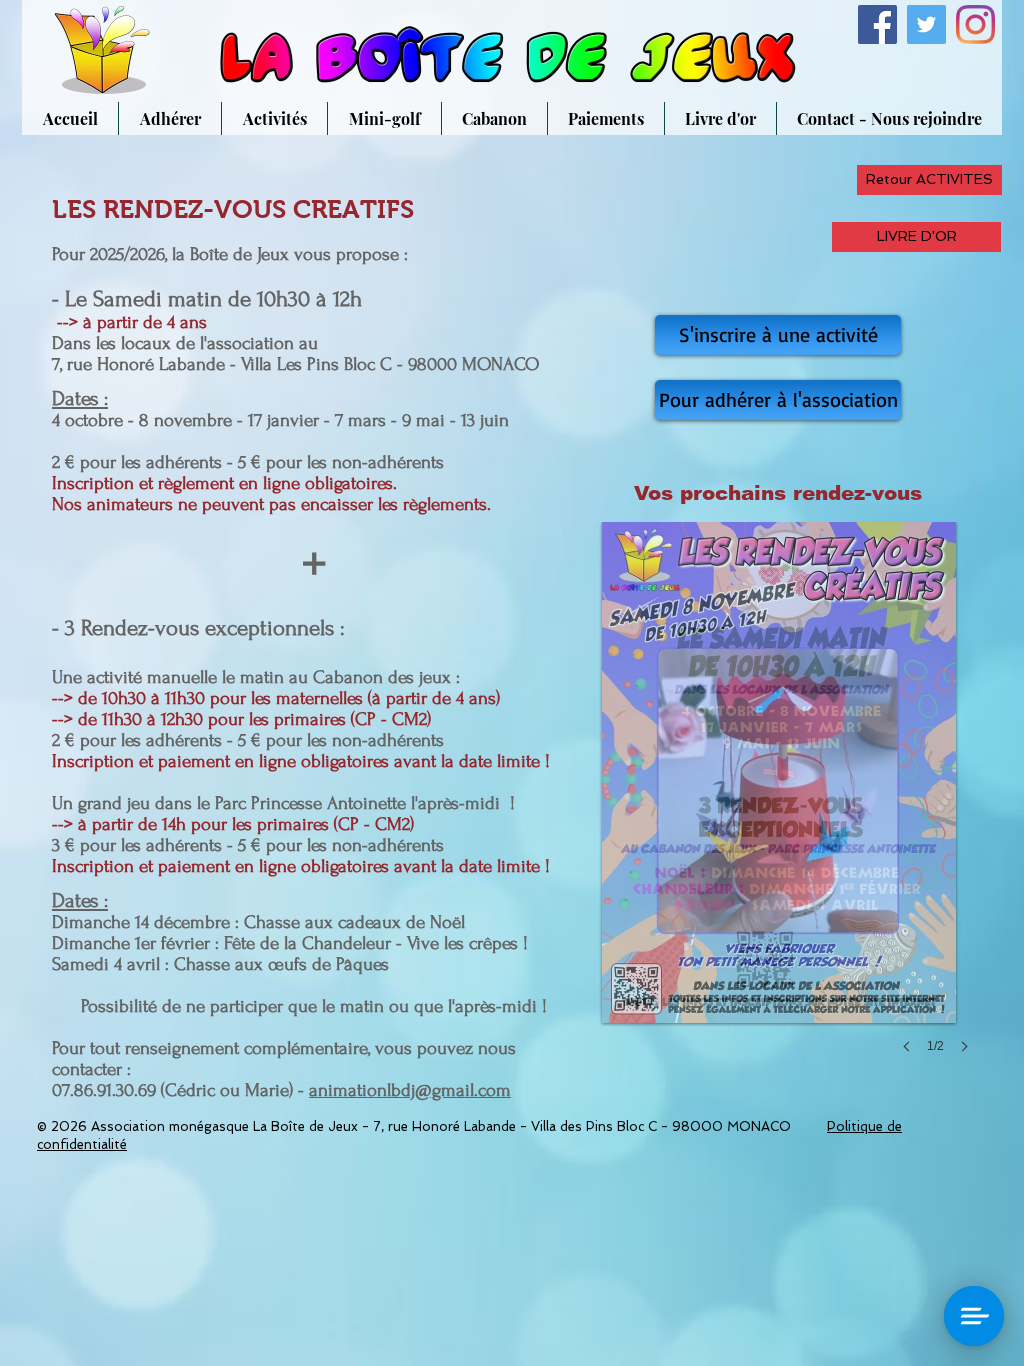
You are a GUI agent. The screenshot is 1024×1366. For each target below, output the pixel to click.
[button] (778, 807)
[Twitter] (926, 24)
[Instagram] (975, 24)
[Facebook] (877, 24)
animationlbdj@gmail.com (410, 1090)
